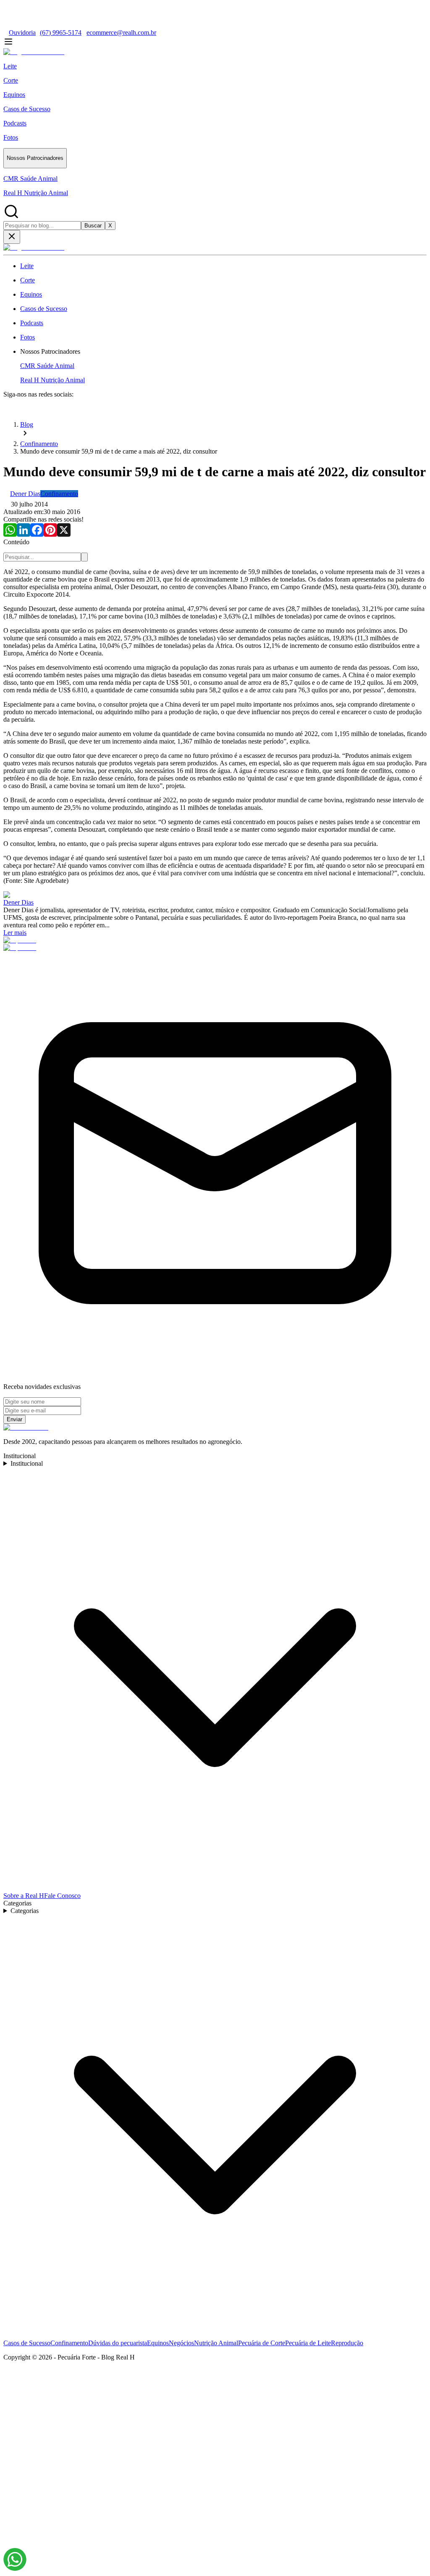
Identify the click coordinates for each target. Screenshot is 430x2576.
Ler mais (15, 933)
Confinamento (69, 2343)
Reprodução (347, 2343)
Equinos (158, 2343)
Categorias (25, 1911)
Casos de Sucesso (27, 2343)
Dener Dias (18, 902)
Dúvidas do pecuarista (118, 2343)
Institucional (27, 1463)
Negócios (181, 2343)
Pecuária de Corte (262, 2343)
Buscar (93, 226)
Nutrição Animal (216, 2343)
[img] (15, 2559)
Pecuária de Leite (308, 2343)
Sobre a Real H (24, 1896)
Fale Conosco (62, 1896)
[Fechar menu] (12, 237)
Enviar (14, 1419)
